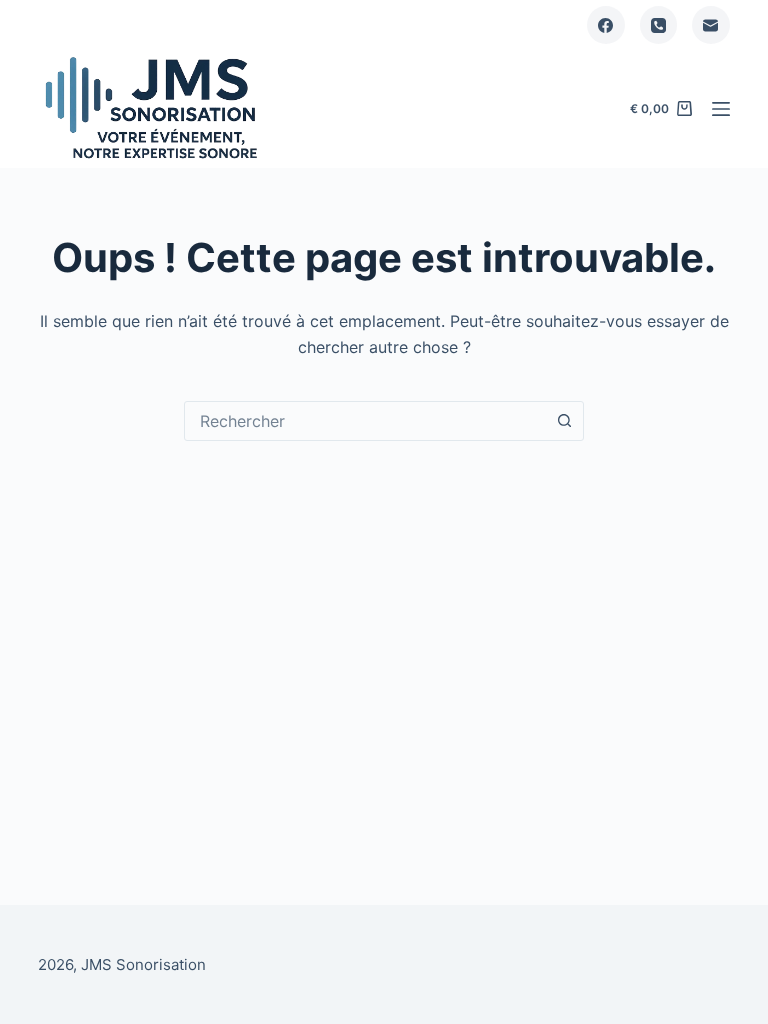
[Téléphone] (659, 25)
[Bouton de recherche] (564, 421)
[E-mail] (711, 25)
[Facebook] (606, 25)
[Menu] (721, 109)
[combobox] (365, 421)
